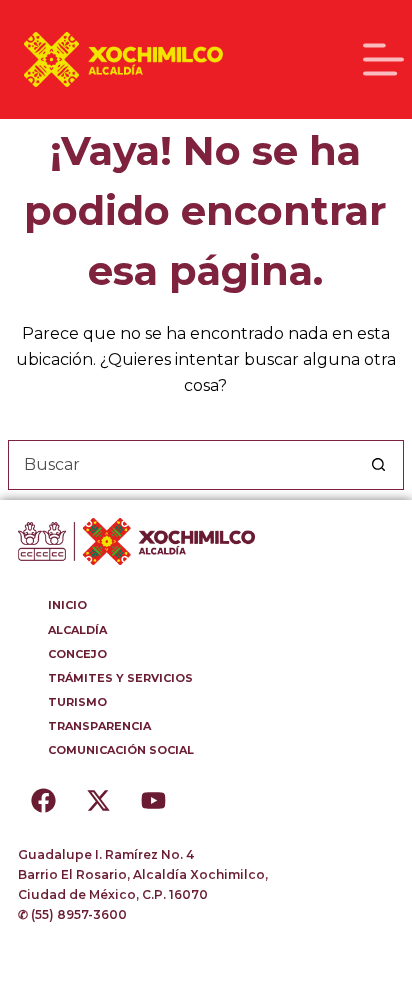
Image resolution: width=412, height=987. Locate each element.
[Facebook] (43, 800)
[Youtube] (153, 800)
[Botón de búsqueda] (379, 465)
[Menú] (383, 59)
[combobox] (182, 465)
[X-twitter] (98, 800)
